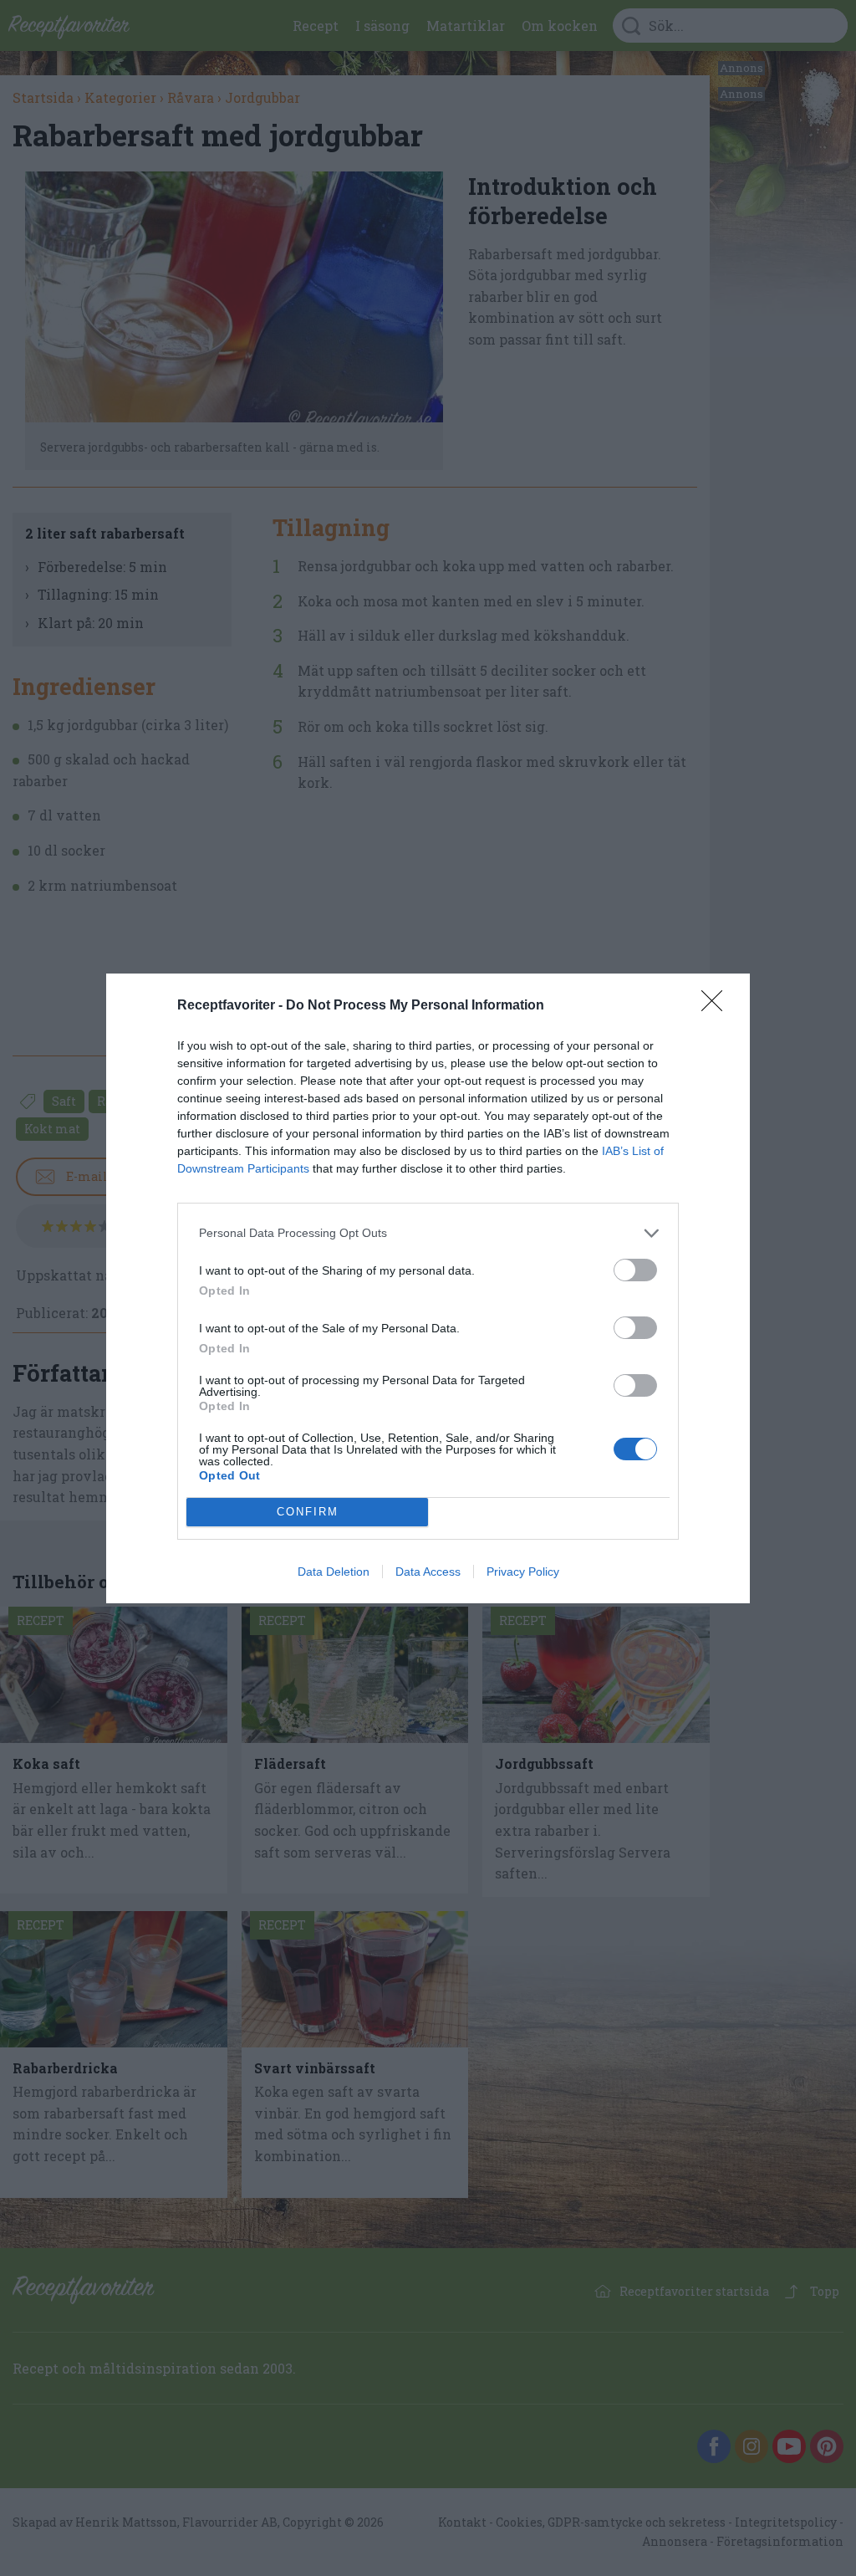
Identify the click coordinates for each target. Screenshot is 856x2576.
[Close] (717, 1006)
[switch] (635, 1270)
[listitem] (428, 1233)
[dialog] (428, 1288)
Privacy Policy (523, 1572)
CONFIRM (308, 1512)
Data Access (428, 1572)
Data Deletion (334, 1572)
